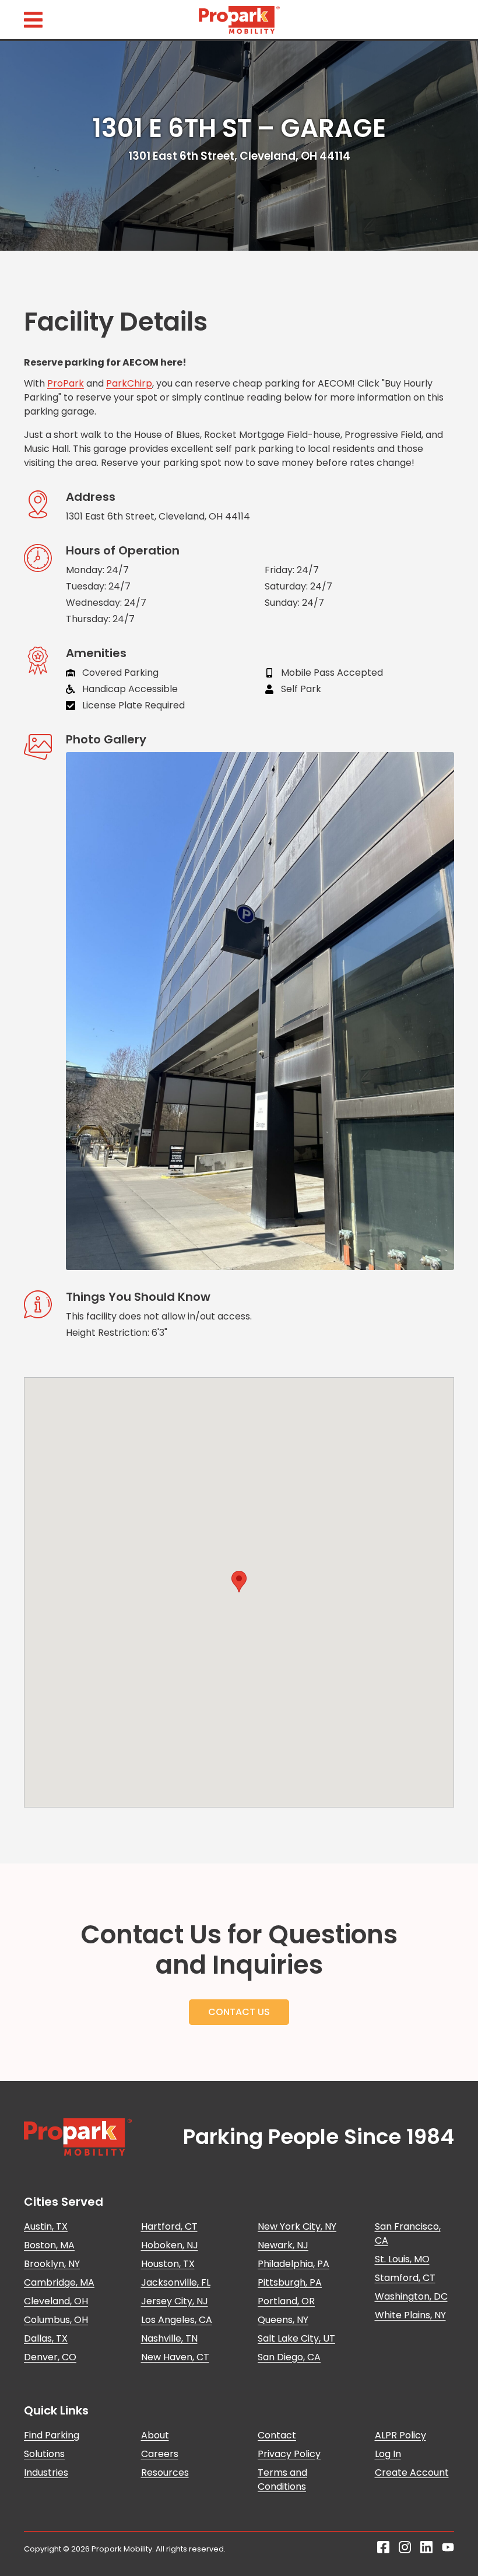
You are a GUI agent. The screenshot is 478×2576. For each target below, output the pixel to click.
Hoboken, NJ (170, 2245)
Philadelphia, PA (294, 2264)
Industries (46, 2473)
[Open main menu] (33, 20)
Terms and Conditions (282, 2480)
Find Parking (52, 2435)
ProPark (66, 383)
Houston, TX (168, 2264)
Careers (160, 2454)
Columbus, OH (56, 2320)
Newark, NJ (283, 2245)
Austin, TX (46, 2226)
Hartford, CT (169, 2226)
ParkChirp (129, 383)
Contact (277, 2435)
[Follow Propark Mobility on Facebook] (383, 2550)
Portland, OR (286, 2301)
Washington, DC (411, 2296)
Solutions (44, 2454)
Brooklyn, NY (52, 2264)
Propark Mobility (239, 20)
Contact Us (239, 2012)
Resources (165, 2473)
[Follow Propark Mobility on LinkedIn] (426, 2550)
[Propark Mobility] (78, 2137)
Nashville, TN (169, 2338)
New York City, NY (297, 2226)
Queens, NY (283, 2320)
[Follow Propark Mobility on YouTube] (448, 2550)
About (155, 2435)
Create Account (412, 2473)
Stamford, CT (405, 2278)
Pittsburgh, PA (290, 2282)
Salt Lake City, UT (296, 2338)
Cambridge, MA (59, 2282)
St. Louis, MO (402, 2259)
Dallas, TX (46, 2338)
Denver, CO (50, 2357)
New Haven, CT (175, 2357)
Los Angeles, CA (177, 2320)
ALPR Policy (400, 2435)
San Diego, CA (289, 2357)
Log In (388, 2454)
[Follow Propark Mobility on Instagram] (405, 2550)
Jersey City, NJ (175, 2301)
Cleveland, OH (56, 2301)
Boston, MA (49, 2245)
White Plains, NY (410, 2315)
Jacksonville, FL (176, 2282)
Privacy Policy (289, 2454)
